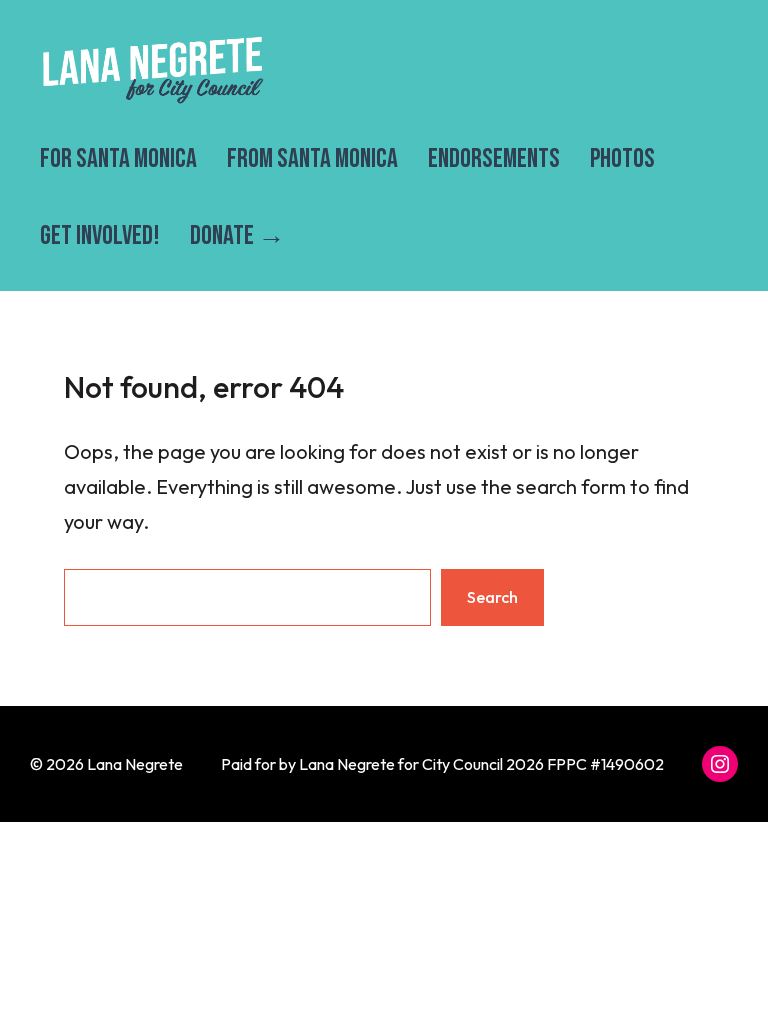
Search (492, 597)
